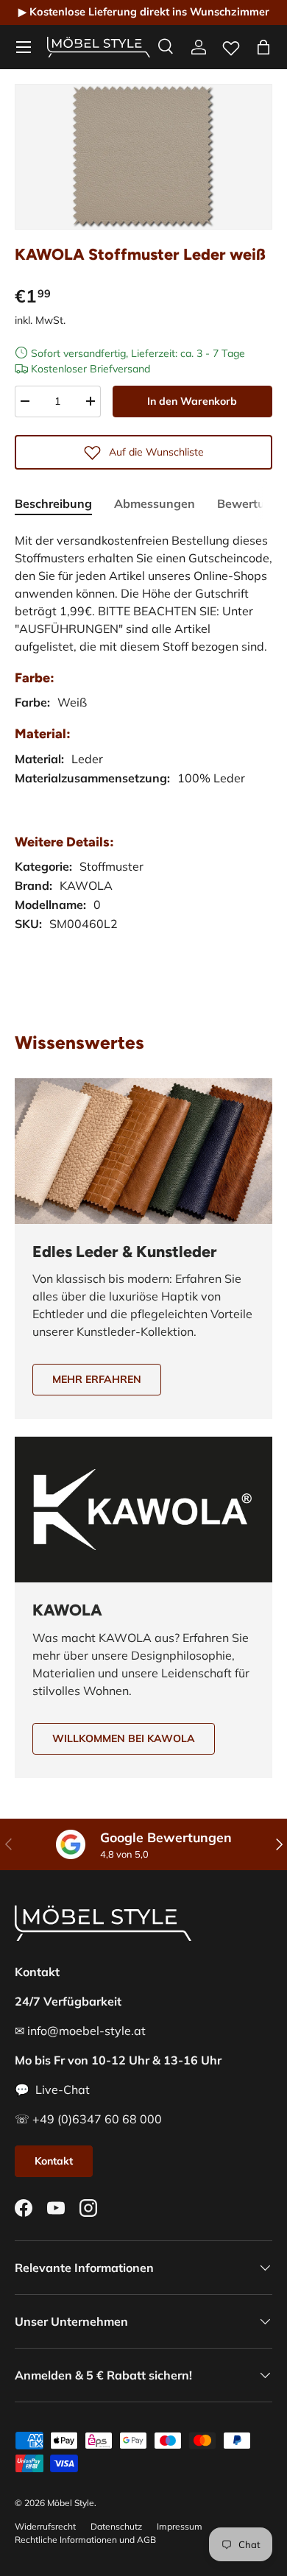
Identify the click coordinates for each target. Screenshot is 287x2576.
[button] (263, 47)
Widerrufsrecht (45, 2526)
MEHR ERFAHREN (97, 1379)
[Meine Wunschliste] (231, 45)
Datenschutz (116, 2526)
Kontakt (54, 2161)
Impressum (180, 2526)
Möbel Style (71, 2503)
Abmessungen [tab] (155, 503)
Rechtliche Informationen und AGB (85, 2540)
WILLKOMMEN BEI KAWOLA (124, 1738)
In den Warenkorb (192, 401)
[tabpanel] (143, 763)
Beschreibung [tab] (53, 503)
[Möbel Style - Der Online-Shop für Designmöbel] (99, 47)
